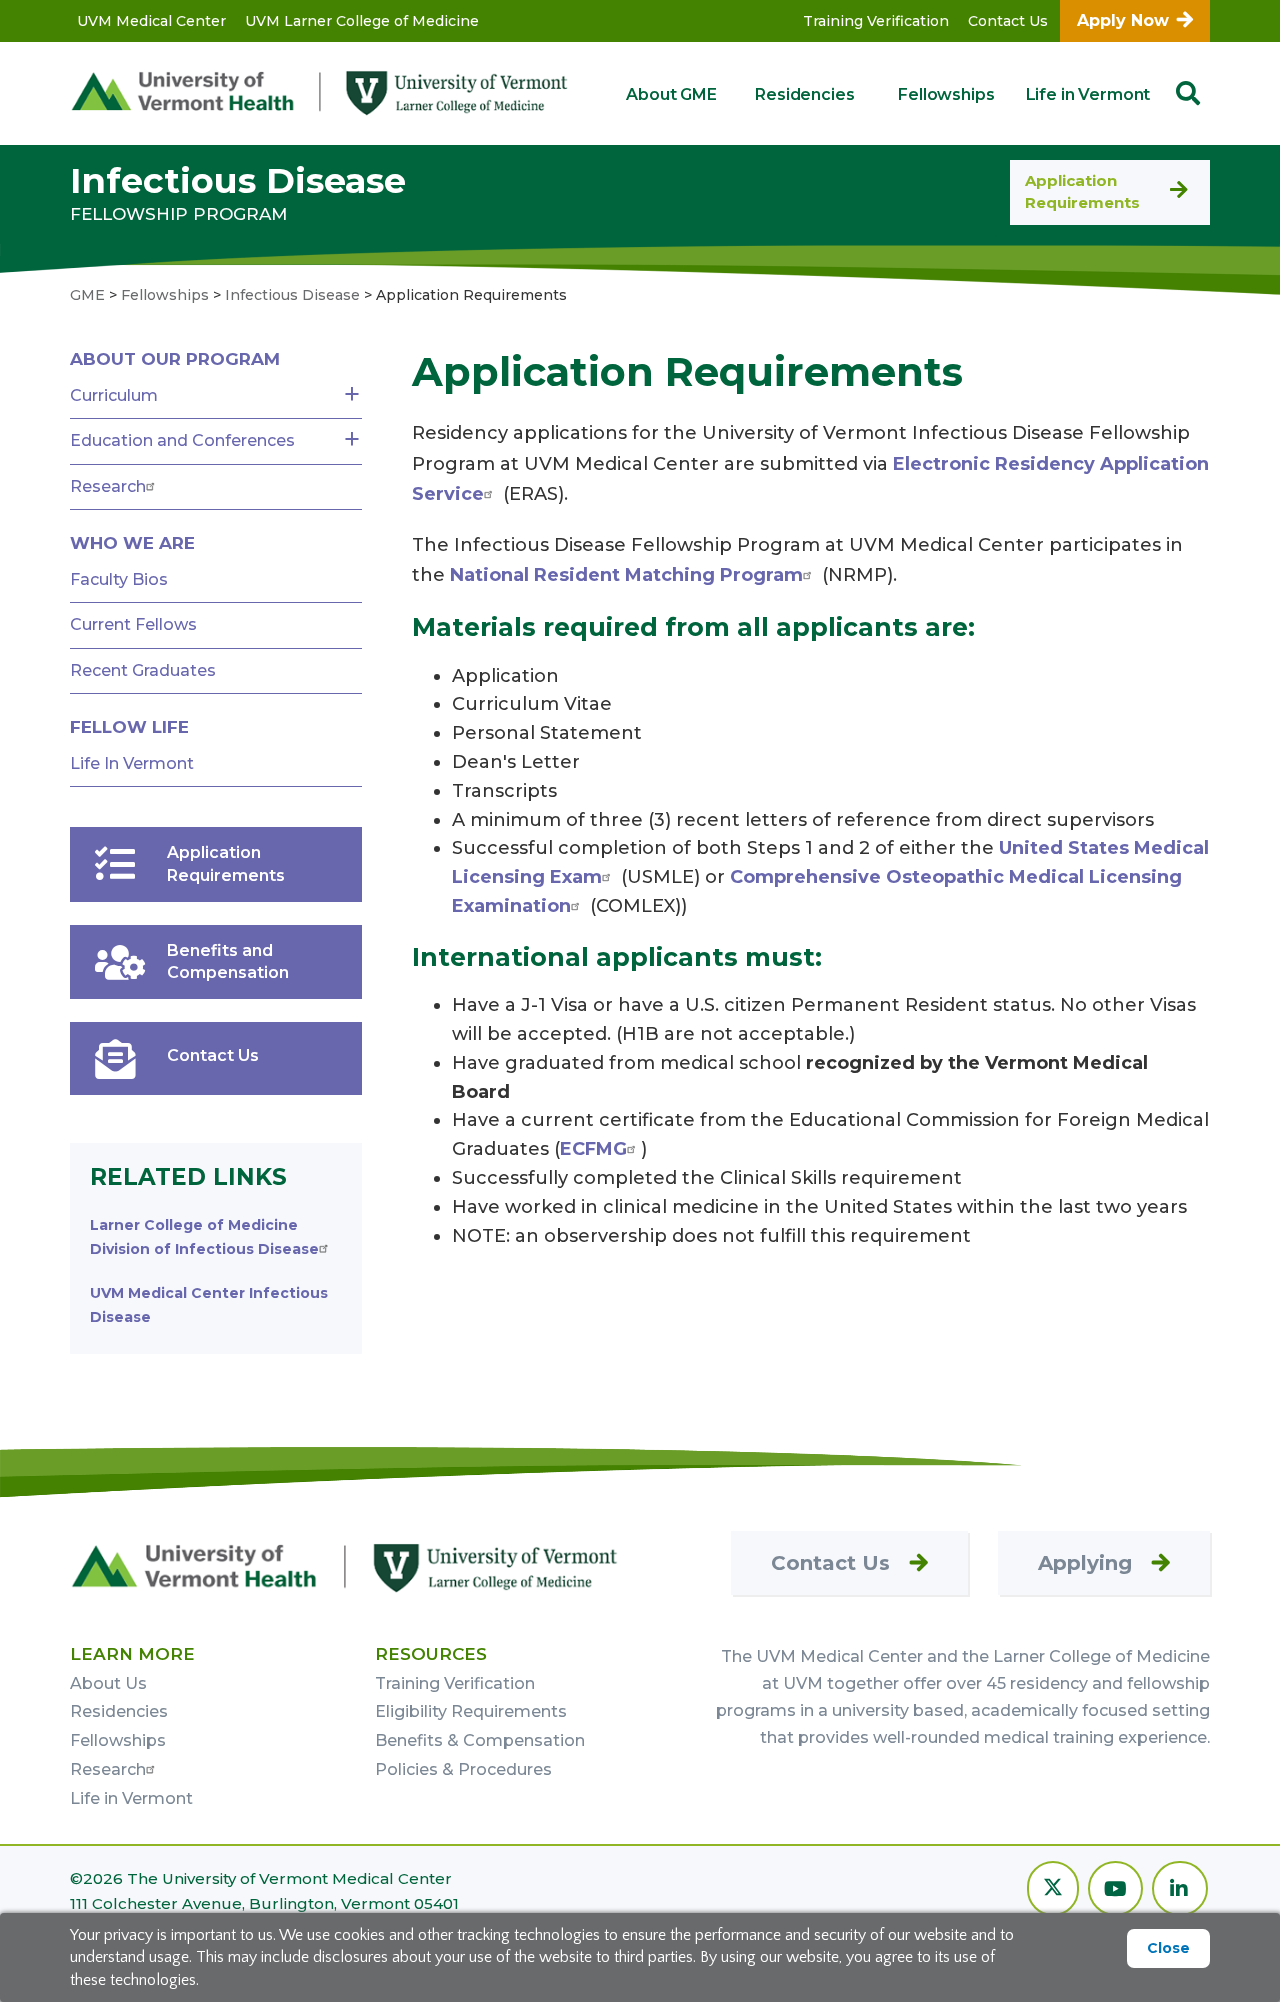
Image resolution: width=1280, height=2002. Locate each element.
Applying (1085, 1563)
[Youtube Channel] (1115, 1890)
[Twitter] (1053, 1890)
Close (1168, 1948)
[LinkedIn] (1180, 1890)
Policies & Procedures (463, 1769)
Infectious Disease (238, 180)
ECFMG (593, 1149)
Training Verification (876, 21)
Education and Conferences (182, 440)
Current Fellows (133, 624)
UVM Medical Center (151, 21)
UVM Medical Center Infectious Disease (209, 1305)
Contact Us (1008, 21)
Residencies (804, 94)
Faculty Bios (119, 579)
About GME (671, 94)
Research (108, 486)
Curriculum (114, 395)
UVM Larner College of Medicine (362, 21)
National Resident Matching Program (626, 575)
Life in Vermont (1088, 94)
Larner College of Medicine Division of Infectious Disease (204, 1237)
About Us (108, 1683)
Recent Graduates (143, 670)
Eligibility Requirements (471, 1711)
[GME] (345, 1567)
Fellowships (946, 94)
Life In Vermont (132, 763)
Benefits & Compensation (480, 1740)
